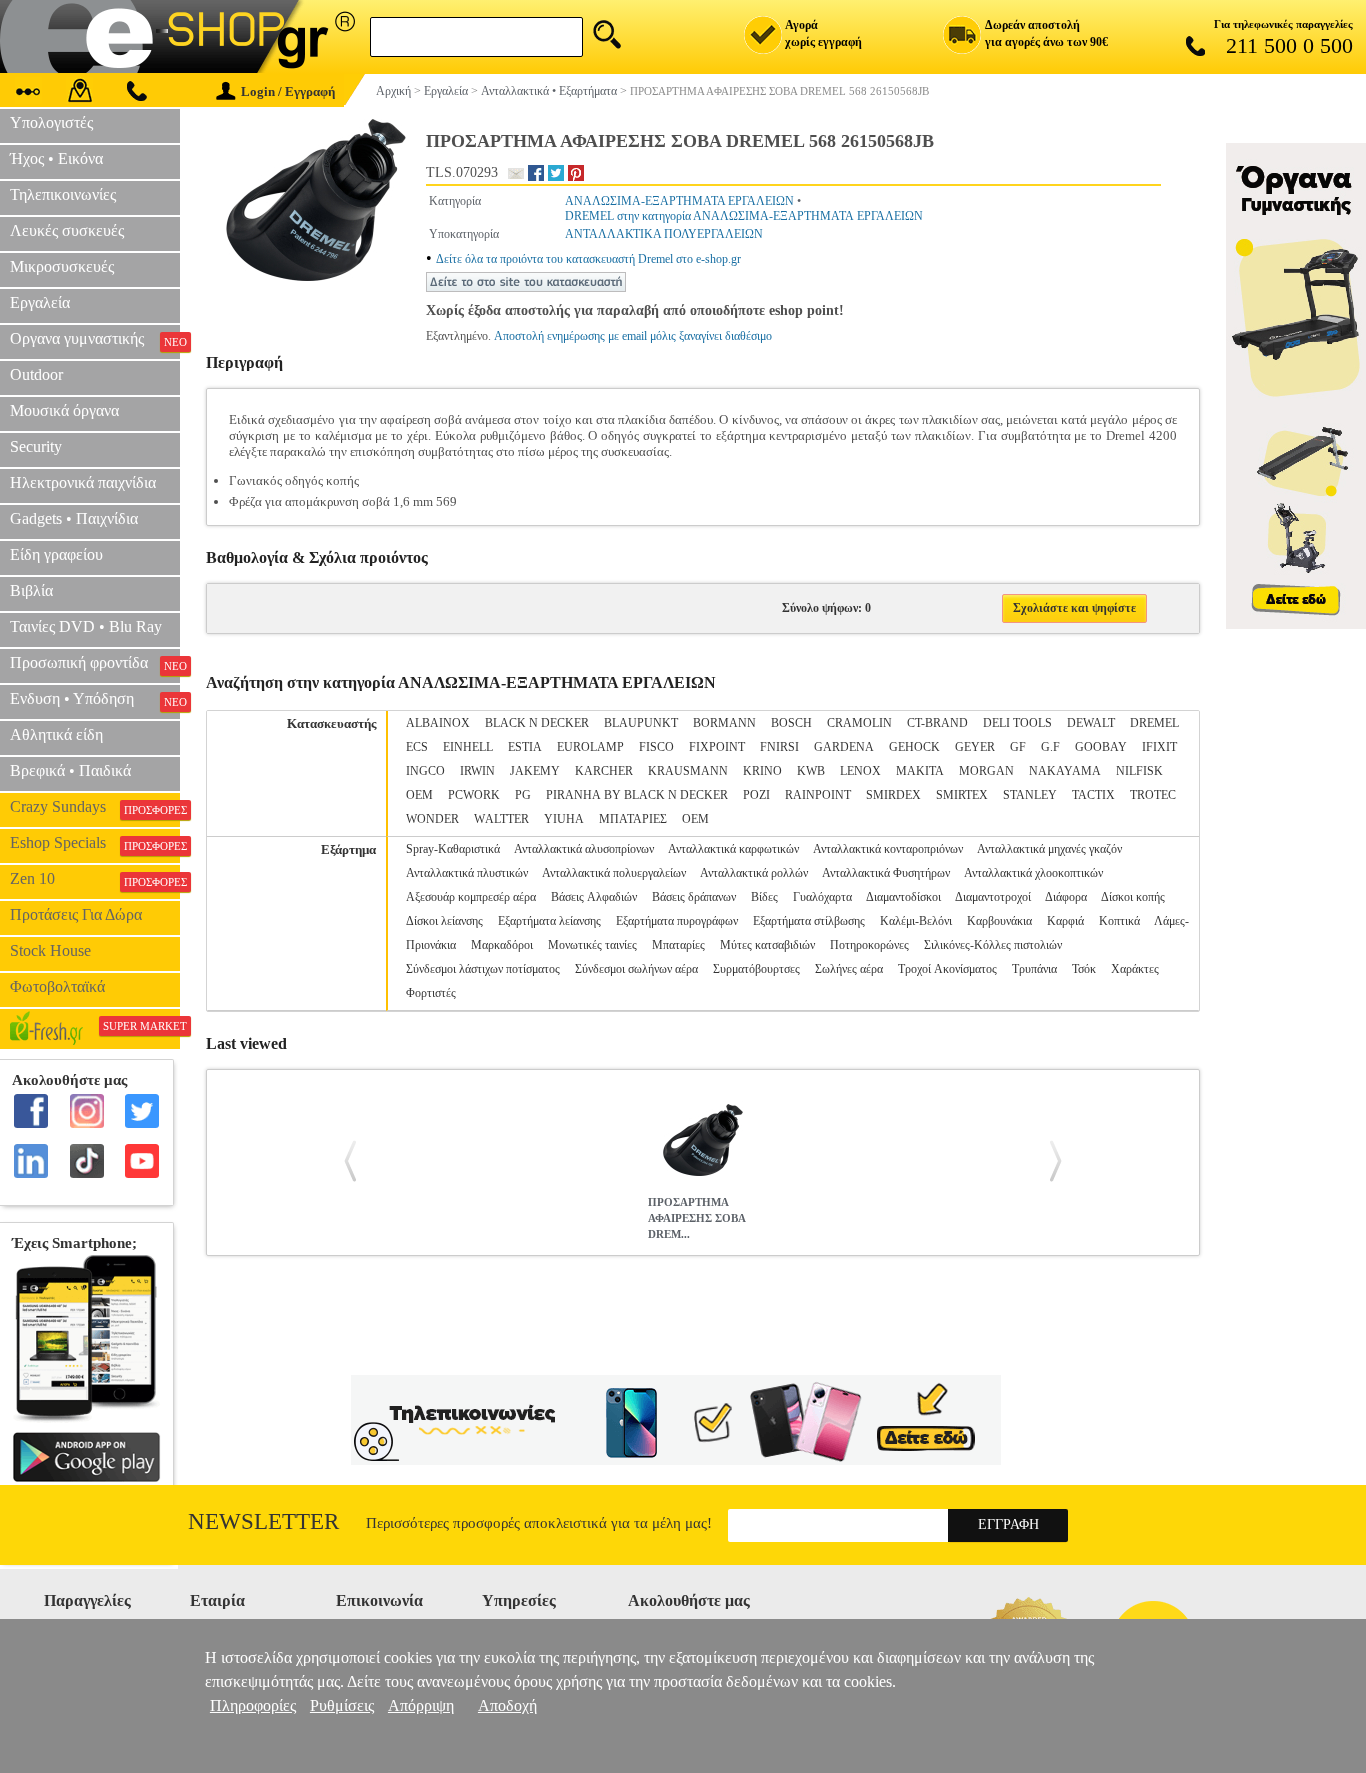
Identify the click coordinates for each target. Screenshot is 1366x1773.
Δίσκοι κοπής (1133, 897)
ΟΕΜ (695, 819)
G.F (1050, 747)
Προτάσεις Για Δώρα (76, 914)
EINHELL (468, 747)
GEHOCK (914, 747)
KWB (811, 771)
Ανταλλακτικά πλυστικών (467, 873)
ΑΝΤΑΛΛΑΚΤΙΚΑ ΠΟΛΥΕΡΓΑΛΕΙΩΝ (664, 234)
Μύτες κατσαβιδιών (767, 945)
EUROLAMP (590, 747)
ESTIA (525, 747)
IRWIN (477, 771)
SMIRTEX (962, 795)
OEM (419, 795)
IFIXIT (1159, 747)
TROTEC (1153, 795)
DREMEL (1154, 723)
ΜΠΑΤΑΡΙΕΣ (633, 819)
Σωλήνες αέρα (849, 969)
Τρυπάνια (1034, 969)
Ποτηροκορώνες (869, 945)
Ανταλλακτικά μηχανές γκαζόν (1049, 849)
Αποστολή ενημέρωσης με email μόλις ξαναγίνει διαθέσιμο (633, 336)
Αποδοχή (507, 1705)
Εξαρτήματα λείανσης (549, 921)
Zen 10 (95, 879)
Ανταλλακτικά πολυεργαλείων (614, 873)
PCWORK (474, 795)
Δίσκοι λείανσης (444, 921)
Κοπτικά (1119, 921)
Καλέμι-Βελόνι (916, 921)
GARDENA (844, 747)
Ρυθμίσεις (342, 1705)
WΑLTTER (501, 819)
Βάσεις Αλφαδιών (594, 897)
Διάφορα (1066, 897)
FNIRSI (779, 747)
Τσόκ (1084, 969)
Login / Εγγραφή (288, 91)
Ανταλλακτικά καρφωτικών (733, 849)
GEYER (975, 747)
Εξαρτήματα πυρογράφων (677, 921)
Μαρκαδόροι (502, 945)
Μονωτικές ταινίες (592, 945)
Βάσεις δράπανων (694, 897)
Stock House (50, 950)
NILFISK (1139, 771)
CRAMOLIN (859, 723)
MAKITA (920, 771)
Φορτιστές (431, 993)
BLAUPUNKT (641, 723)
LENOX (860, 771)
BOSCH (791, 723)
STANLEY (1030, 795)
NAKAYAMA (1065, 771)
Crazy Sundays (95, 807)
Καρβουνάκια (999, 921)
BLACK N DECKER (537, 723)
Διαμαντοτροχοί (993, 897)
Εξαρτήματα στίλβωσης (809, 921)
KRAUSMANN (688, 771)
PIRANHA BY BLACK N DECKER (637, 795)
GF (1018, 747)
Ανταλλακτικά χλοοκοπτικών (1033, 873)
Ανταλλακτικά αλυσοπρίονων (584, 849)
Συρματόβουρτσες (756, 969)
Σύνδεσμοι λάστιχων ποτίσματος (483, 969)
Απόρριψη (421, 1705)
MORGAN (986, 771)
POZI (756, 795)
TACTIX (1093, 795)
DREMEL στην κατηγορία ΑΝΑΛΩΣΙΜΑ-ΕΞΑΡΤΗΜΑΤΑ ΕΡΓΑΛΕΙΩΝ (744, 216)
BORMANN (724, 723)
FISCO (656, 747)
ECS (417, 747)
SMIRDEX (893, 795)
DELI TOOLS (1017, 723)
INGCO (425, 771)
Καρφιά (1065, 921)
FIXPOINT (717, 747)
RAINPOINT (818, 795)
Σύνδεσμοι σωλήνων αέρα (636, 969)
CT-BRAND (937, 723)
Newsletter (263, 1521)
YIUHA (564, 819)
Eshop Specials (95, 843)
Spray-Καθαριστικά (453, 849)
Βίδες (764, 897)
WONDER (432, 819)
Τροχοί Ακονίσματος (947, 969)
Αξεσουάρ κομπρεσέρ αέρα (471, 897)
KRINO (762, 771)
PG (523, 795)
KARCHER (604, 771)
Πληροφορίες (253, 1705)
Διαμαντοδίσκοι (903, 897)
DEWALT (1091, 723)
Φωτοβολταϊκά (57, 986)
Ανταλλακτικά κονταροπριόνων (888, 849)
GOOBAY (1101, 747)
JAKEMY (535, 771)
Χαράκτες (1135, 969)
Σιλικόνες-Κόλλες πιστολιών (993, 945)
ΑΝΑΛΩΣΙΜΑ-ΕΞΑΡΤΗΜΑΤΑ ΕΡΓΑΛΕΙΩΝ (679, 201)
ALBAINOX (438, 723)
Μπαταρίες (678, 945)
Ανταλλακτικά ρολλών (754, 873)
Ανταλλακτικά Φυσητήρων (886, 873)
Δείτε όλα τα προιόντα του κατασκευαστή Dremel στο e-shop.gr (588, 259)
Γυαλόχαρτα (822, 897)
